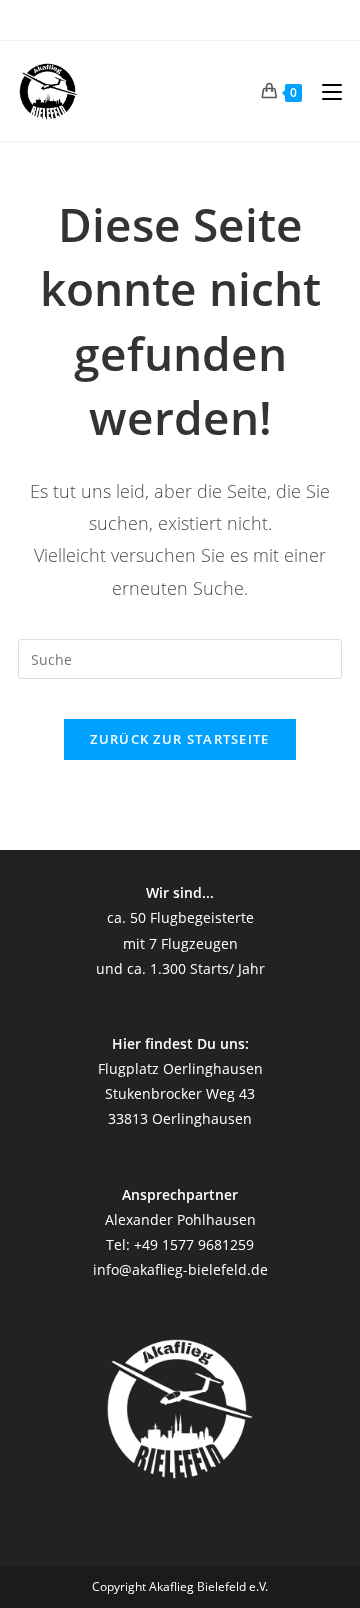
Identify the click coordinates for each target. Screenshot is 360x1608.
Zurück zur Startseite (179, 739)
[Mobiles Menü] (324, 91)
